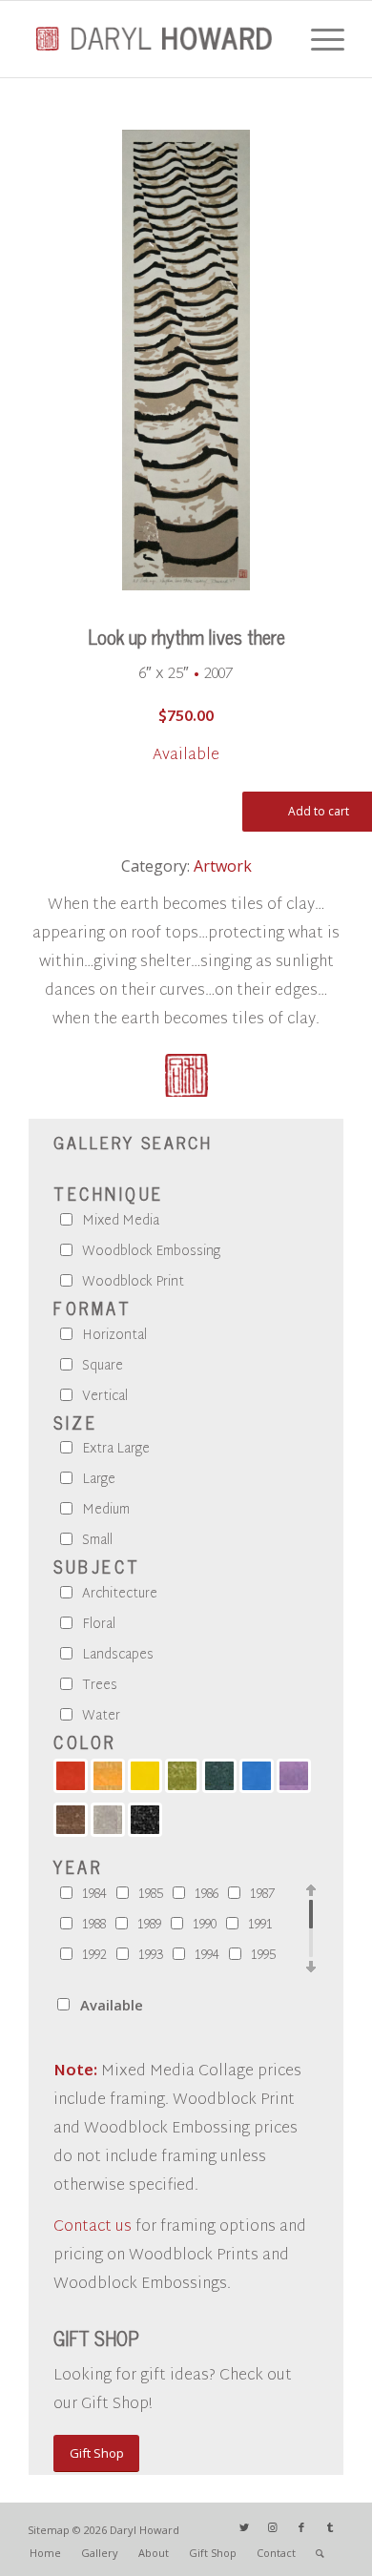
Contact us (93, 2227)
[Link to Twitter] (244, 2527)
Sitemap (49, 2530)
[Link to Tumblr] (330, 2527)
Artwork (223, 866)
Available (112, 2005)
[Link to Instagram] (273, 2527)
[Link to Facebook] (301, 2527)
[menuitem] (45, 2553)
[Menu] (318, 39)
